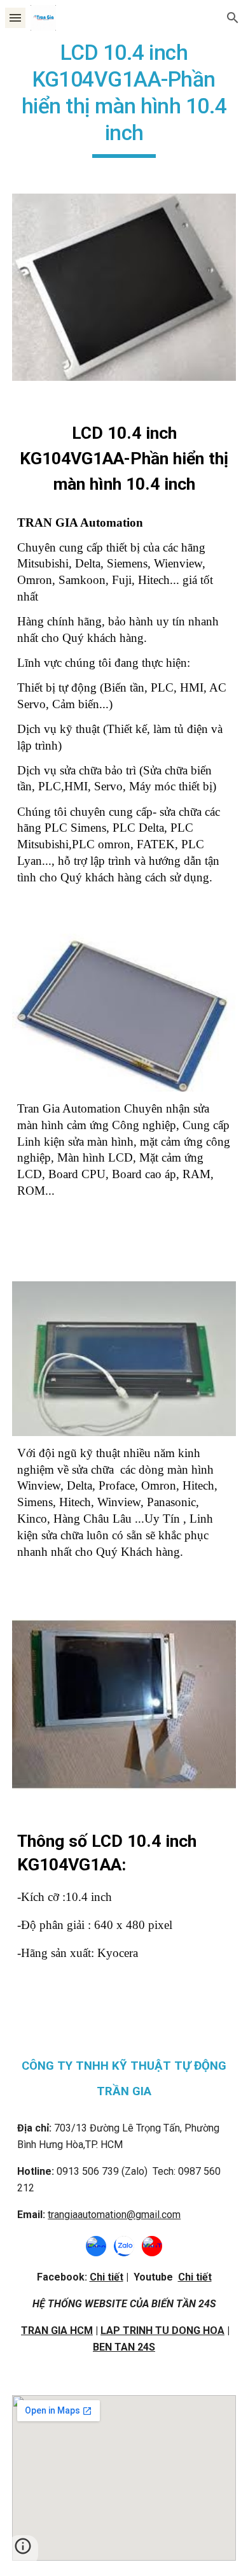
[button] (15, 18)
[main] (124, 99)
